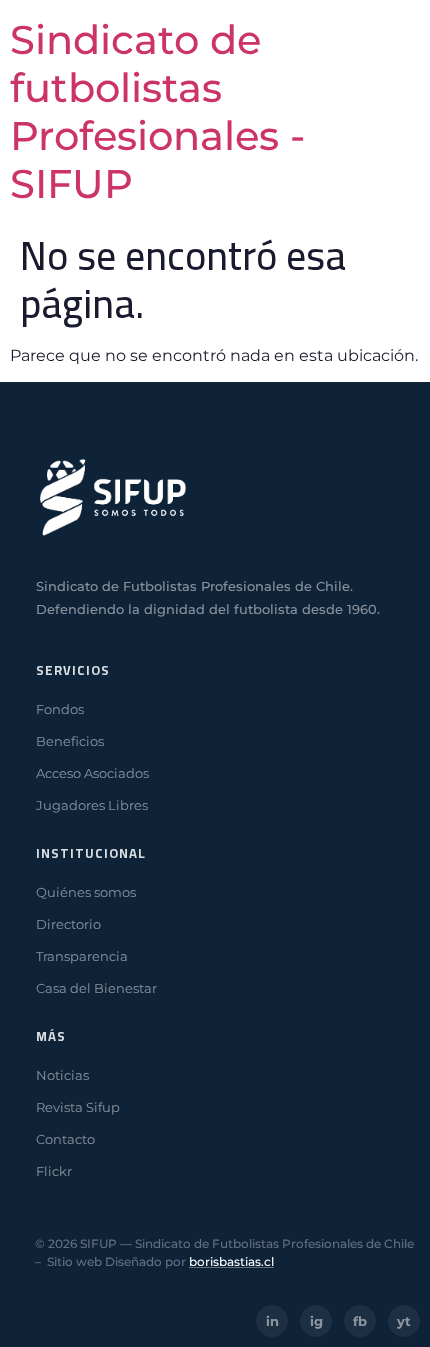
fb (360, 1321)
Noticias (62, 1075)
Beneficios (70, 741)
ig (316, 1321)
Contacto (65, 1139)
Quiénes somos (86, 892)
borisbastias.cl (231, 1261)
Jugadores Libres (92, 805)
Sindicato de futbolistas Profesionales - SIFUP (157, 111)
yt (404, 1321)
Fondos (60, 709)
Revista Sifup (78, 1107)
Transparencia (82, 956)
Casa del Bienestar (96, 988)
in (272, 1321)
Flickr (54, 1171)
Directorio (68, 924)
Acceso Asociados (92, 773)
